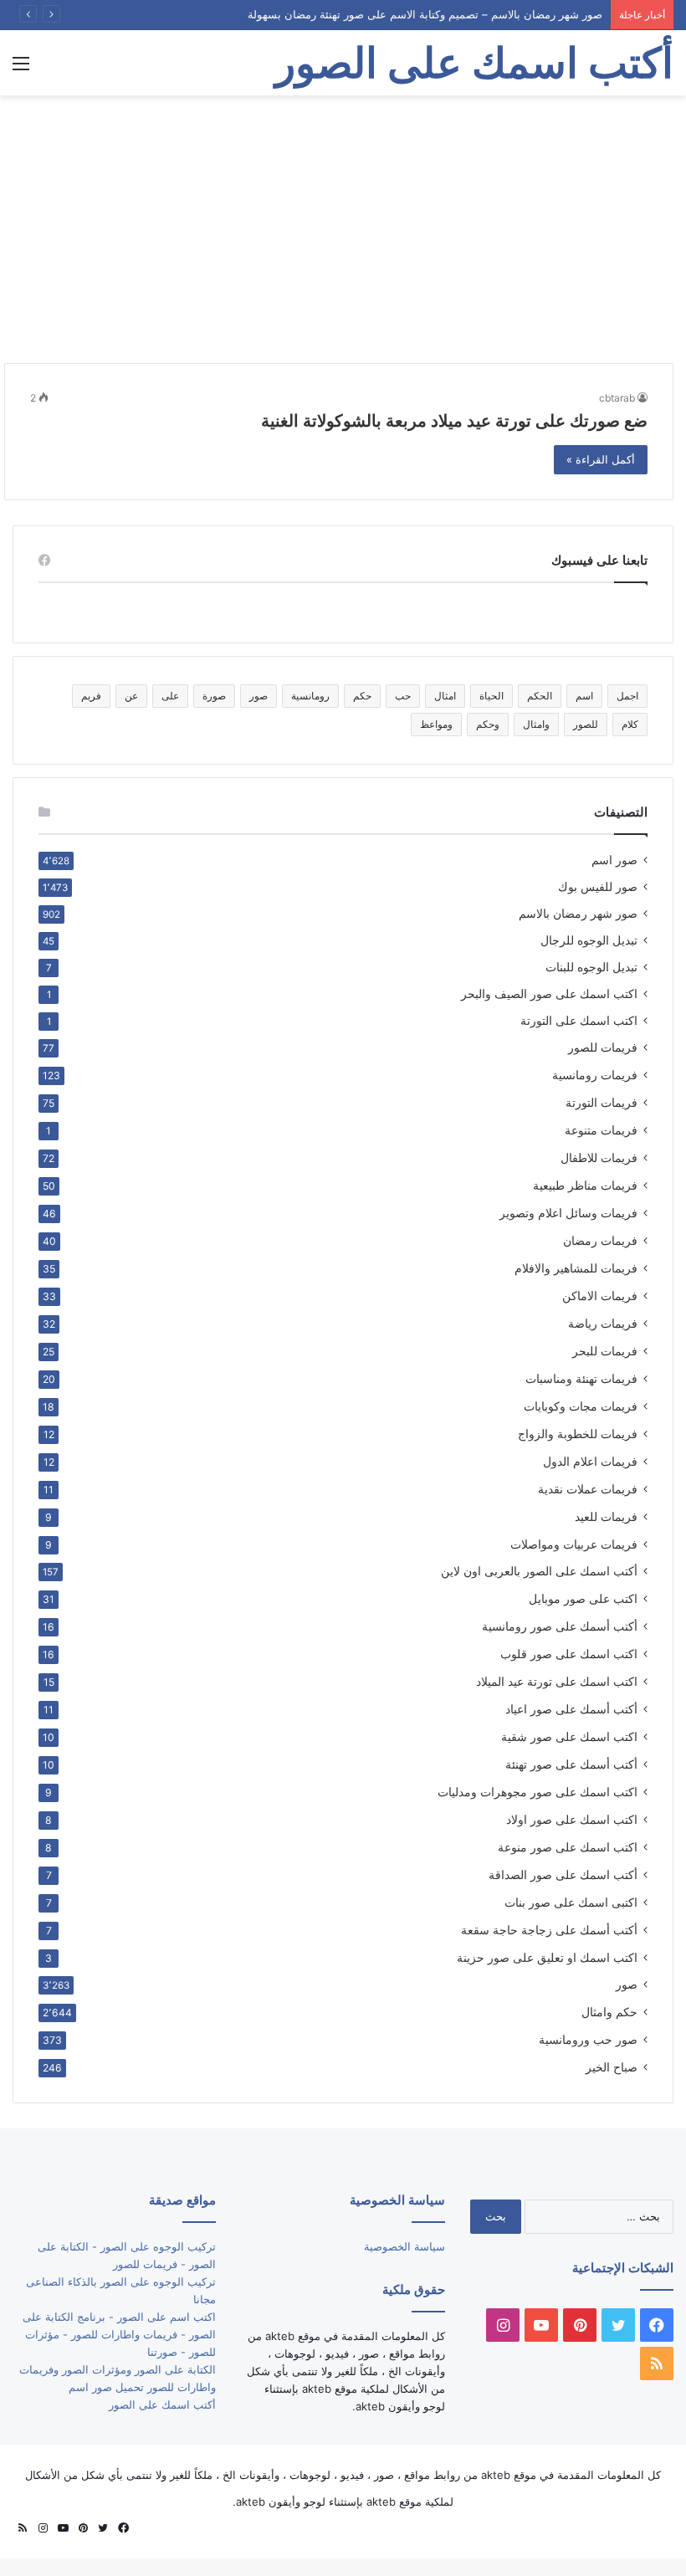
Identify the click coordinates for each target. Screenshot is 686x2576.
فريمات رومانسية (595, 1075)
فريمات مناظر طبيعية (585, 1185)
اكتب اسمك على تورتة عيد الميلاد (557, 1681)
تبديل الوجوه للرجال (589, 940)
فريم (91, 696)
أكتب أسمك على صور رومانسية (560, 1626)
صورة (214, 696)
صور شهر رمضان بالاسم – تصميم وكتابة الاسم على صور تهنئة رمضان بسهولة (425, 14)
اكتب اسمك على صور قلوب (569, 1654)
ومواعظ (436, 724)
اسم (584, 696)
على (170, 696)
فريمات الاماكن (600, 1296)
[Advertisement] (343, 229)
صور (259, 696)
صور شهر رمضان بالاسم (578, 914)
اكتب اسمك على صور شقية (569, 1736)
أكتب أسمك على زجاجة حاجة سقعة (549, 1930)
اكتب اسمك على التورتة (579, 1021)
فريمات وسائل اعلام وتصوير (568, 1213)
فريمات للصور (603, 1047)
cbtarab (617, 398)
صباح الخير (612, 2067)
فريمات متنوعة (601, 1130)
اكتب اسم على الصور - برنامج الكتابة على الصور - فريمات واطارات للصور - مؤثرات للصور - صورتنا (119, 2334)
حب (403, 696)
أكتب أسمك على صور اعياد (571, 1709)
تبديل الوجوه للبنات (591, 967)
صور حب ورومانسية (588, 2039)
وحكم (488, 724)
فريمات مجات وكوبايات (581, 1406)
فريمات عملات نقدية (588, 1489)
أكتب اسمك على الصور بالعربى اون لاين (539, 1571)
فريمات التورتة (602, 1102)
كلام (630, 724)
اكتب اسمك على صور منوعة (568, 1847)
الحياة (491, 696)
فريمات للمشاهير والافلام (576, 1268)
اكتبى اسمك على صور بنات (571, 1902)
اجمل (627, 696)
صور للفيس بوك (598, 887)
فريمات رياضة (603, 1323)
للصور (586, 724)
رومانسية (310, 696)
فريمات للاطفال (599, 1157)
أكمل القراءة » (601, 459)
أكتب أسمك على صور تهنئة (571, 1764)
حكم (362, 696)
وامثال (536, 724)
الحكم (540, 696)
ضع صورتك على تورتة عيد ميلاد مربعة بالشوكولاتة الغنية (454, 421)
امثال (445, 696)
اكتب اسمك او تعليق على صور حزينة (547, 1957)
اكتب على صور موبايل (583, 1598)
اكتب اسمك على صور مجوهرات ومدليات (538, 1792)
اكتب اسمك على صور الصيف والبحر (549, 994)
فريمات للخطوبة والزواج (578, 1434)
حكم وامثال (609, 2012)
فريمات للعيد (606, 1516)
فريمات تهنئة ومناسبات (581, 1378)
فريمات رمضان (600, 1240)
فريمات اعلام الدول (590, 1461)
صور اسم (614, 860)
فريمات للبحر (605, 1351)
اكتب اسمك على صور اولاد (572, 1819)
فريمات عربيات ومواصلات (574, 1544)
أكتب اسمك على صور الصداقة (563, 1874)
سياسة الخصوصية (404, 2246)
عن (131, 696)
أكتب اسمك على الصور (162, 2404)
